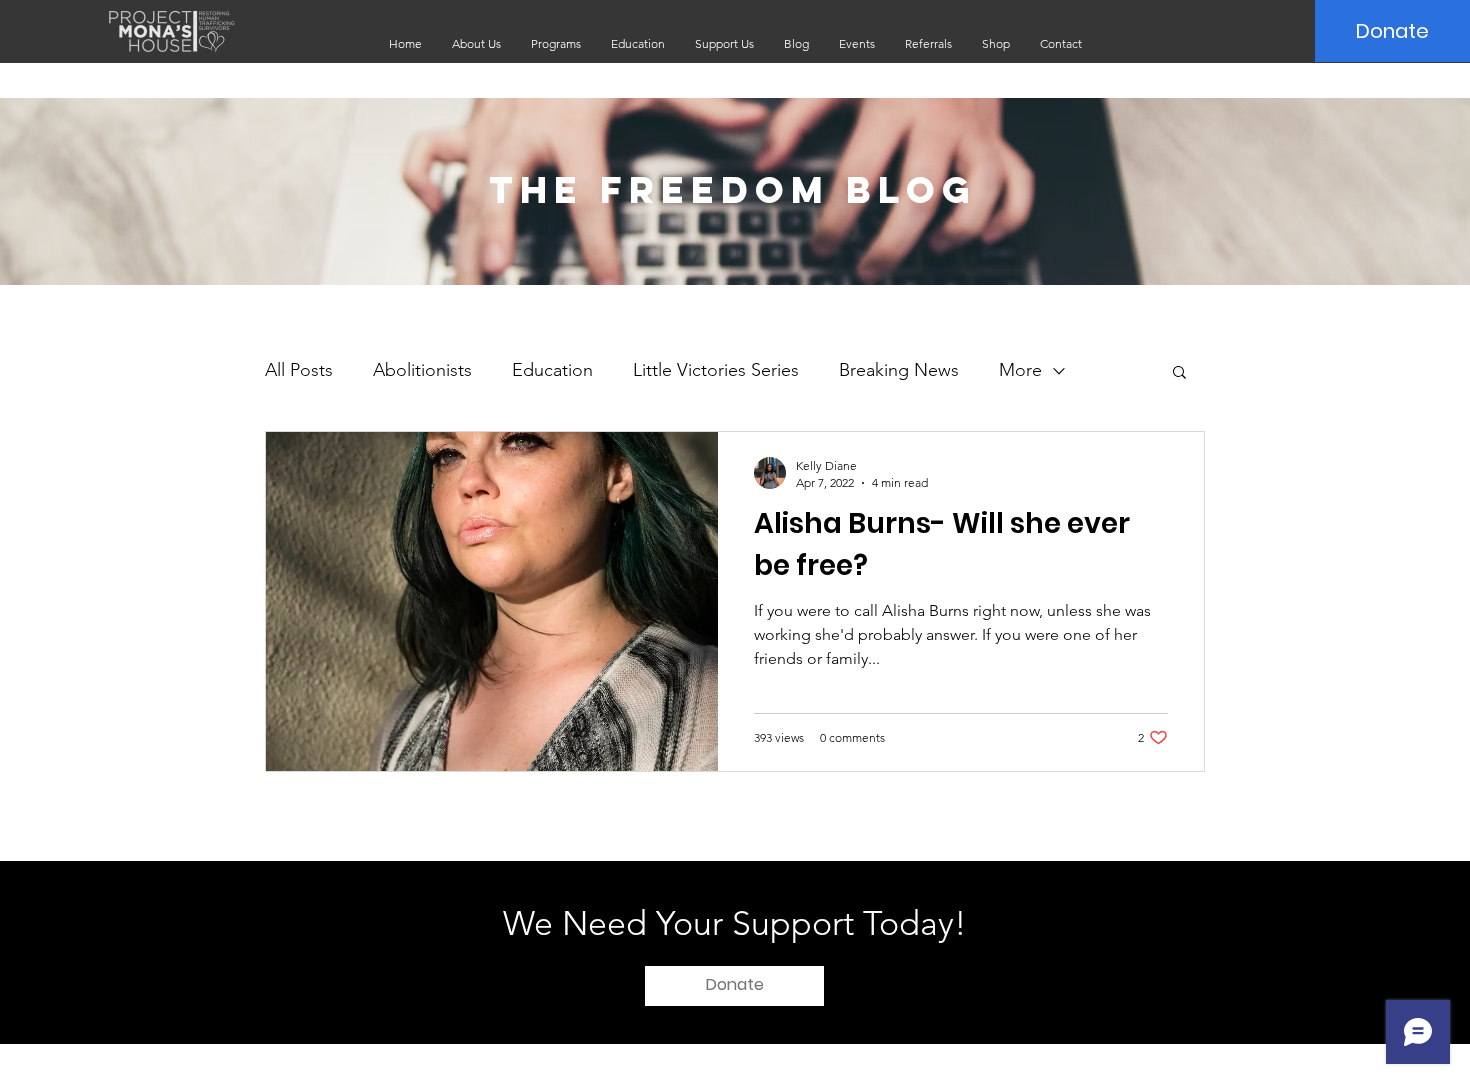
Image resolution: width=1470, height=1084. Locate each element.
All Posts (299, 370)
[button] (476, 44)
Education (552, 370)
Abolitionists (422, 370)
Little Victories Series (716, 370)
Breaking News (899, 370)
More (1020, 370)
